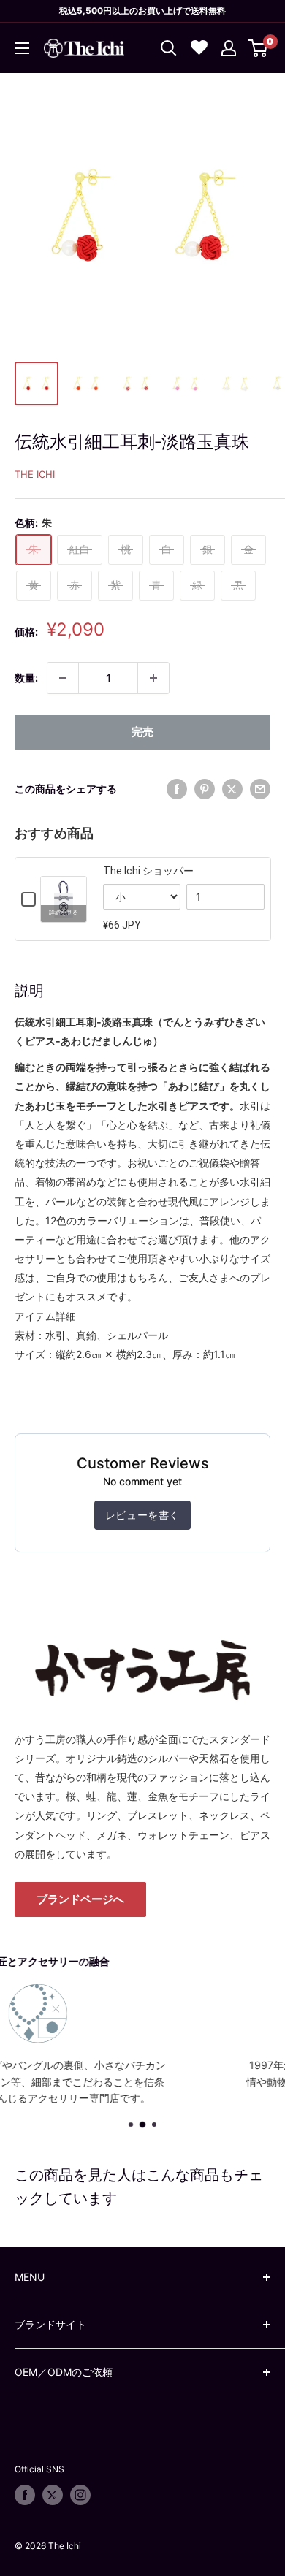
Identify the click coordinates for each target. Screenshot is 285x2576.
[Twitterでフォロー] (53, 2495)
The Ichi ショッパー (148, 871)
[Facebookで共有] (177, 789)
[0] (258, 48)
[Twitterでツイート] (232, 789)
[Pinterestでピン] (205, 789)
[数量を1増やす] (153, 678)
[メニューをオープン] (22, 48)
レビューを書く (142, 1515)
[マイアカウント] (229, 48)
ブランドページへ (80, 1899)
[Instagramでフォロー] (80, 2495)
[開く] (169, 48)
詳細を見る (64, 913)
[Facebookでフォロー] (25, 2495)
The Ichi (35, 474)
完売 (142, 732)
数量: (26, 678)
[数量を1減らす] (63, 678)
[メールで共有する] (260, 789)
